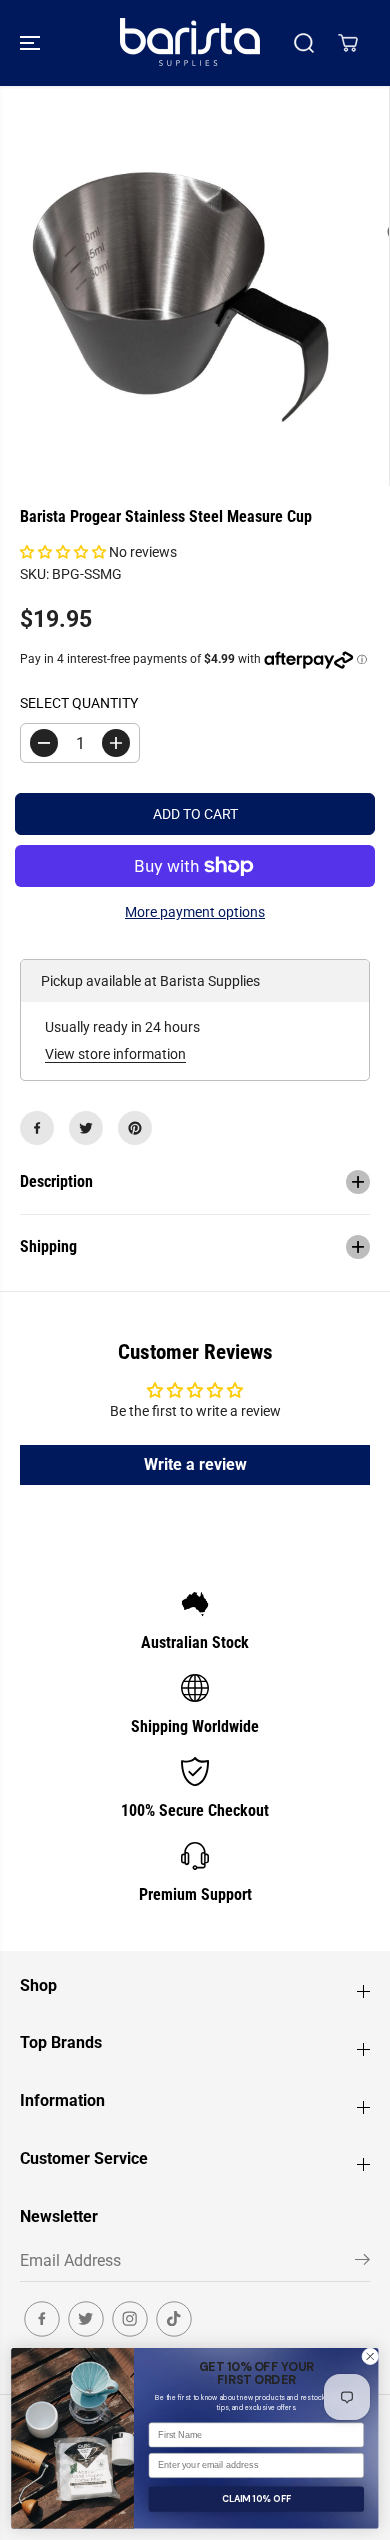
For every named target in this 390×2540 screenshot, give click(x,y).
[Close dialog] (370, 2356)
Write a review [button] (195, 1464)
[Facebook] (37, 1128)
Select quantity (79, 703)
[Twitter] (86, 1128)
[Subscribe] (362, 2263)
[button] (32, 43)
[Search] (304, 43)
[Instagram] (130, 2319)
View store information (115, 1054)
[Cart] (348, 43)
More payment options (195, 912)
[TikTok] (174, 2319)
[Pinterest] (135, 1128)
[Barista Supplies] (190, 43)
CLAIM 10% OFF (256, 2499)
